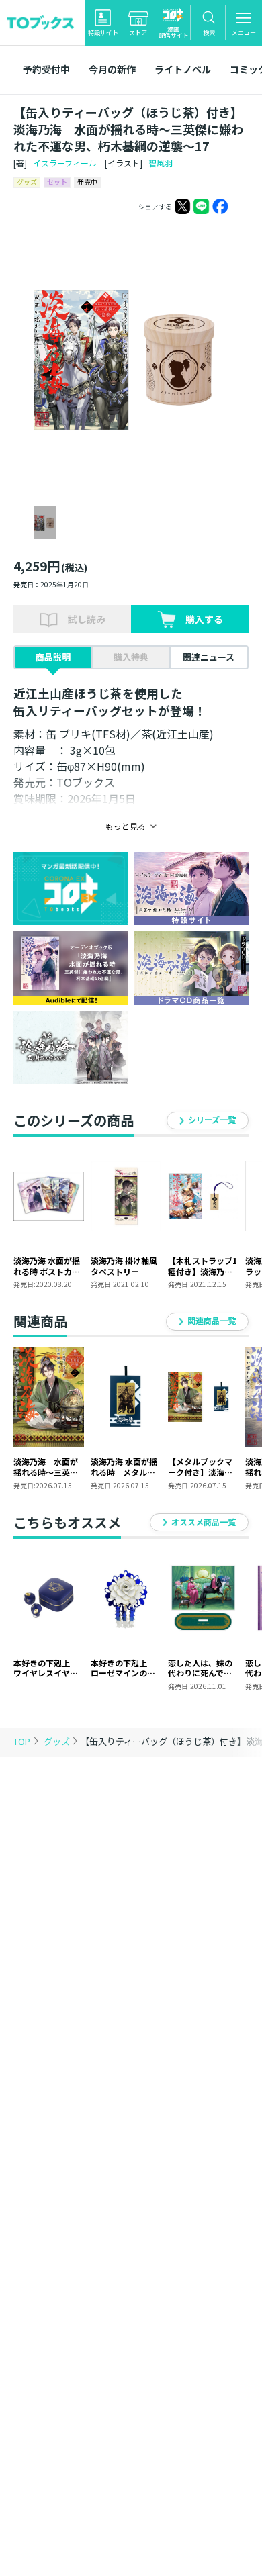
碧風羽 (161, 163)
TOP (22, 1741)
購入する (204, 619)
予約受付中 (46, 69)
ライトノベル (183, 69)
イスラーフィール (65, 163)
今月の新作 (112, 69)
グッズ (58, 1741)
